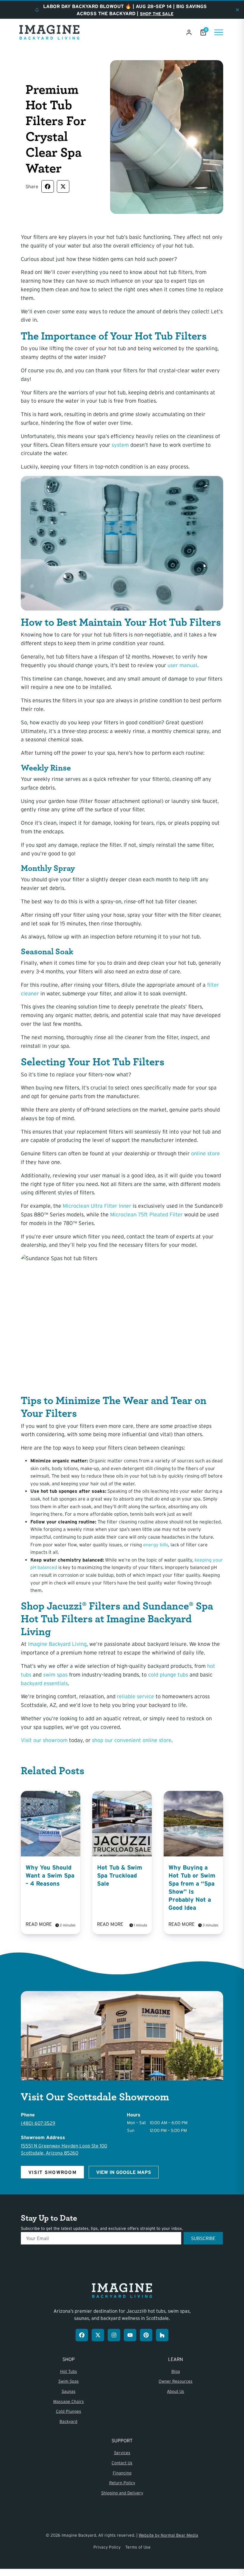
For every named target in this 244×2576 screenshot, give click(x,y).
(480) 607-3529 (38, 2123)
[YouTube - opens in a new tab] (130, 2335)
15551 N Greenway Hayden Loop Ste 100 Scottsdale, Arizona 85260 (64, 2149)
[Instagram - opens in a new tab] (114, 2335)
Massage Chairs (69, 2401)
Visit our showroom (44, 1740)
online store (205, 1154)
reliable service (136, 1696)
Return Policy (122, 2483)
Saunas (69, 2391)
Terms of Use (138, 2547)
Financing (122, 2473)
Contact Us (122, 2463)
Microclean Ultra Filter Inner (97, 1206)
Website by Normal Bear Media (168, 2535)
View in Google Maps (124, 2172)
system (120, 445)
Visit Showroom (52, 2172)
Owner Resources (176, 2381)
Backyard (68, 2421)
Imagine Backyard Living (57, 1644)
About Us (176, 2391)
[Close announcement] (237, 10)
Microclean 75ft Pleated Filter (146, 1215)
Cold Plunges (69, 2411)
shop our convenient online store (132, 1740)
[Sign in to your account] (189, 32)
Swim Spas (69, 2381)
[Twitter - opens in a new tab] (98, 2335)
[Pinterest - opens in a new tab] (146, 2335)
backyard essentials (44, 1683)
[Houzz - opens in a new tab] (162, 2335)
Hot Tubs (69, 2371)
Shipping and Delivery (122, 2493)
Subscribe (203, 2238)
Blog (176, 2371)
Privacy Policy (107, 2547)
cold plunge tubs (168, 1675)
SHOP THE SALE (157, 14)
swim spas (55, 1675)
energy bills (156, 1545)
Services (122, 2453)
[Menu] (219, 32)
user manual (182, 665)
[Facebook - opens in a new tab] (82, 2335)
